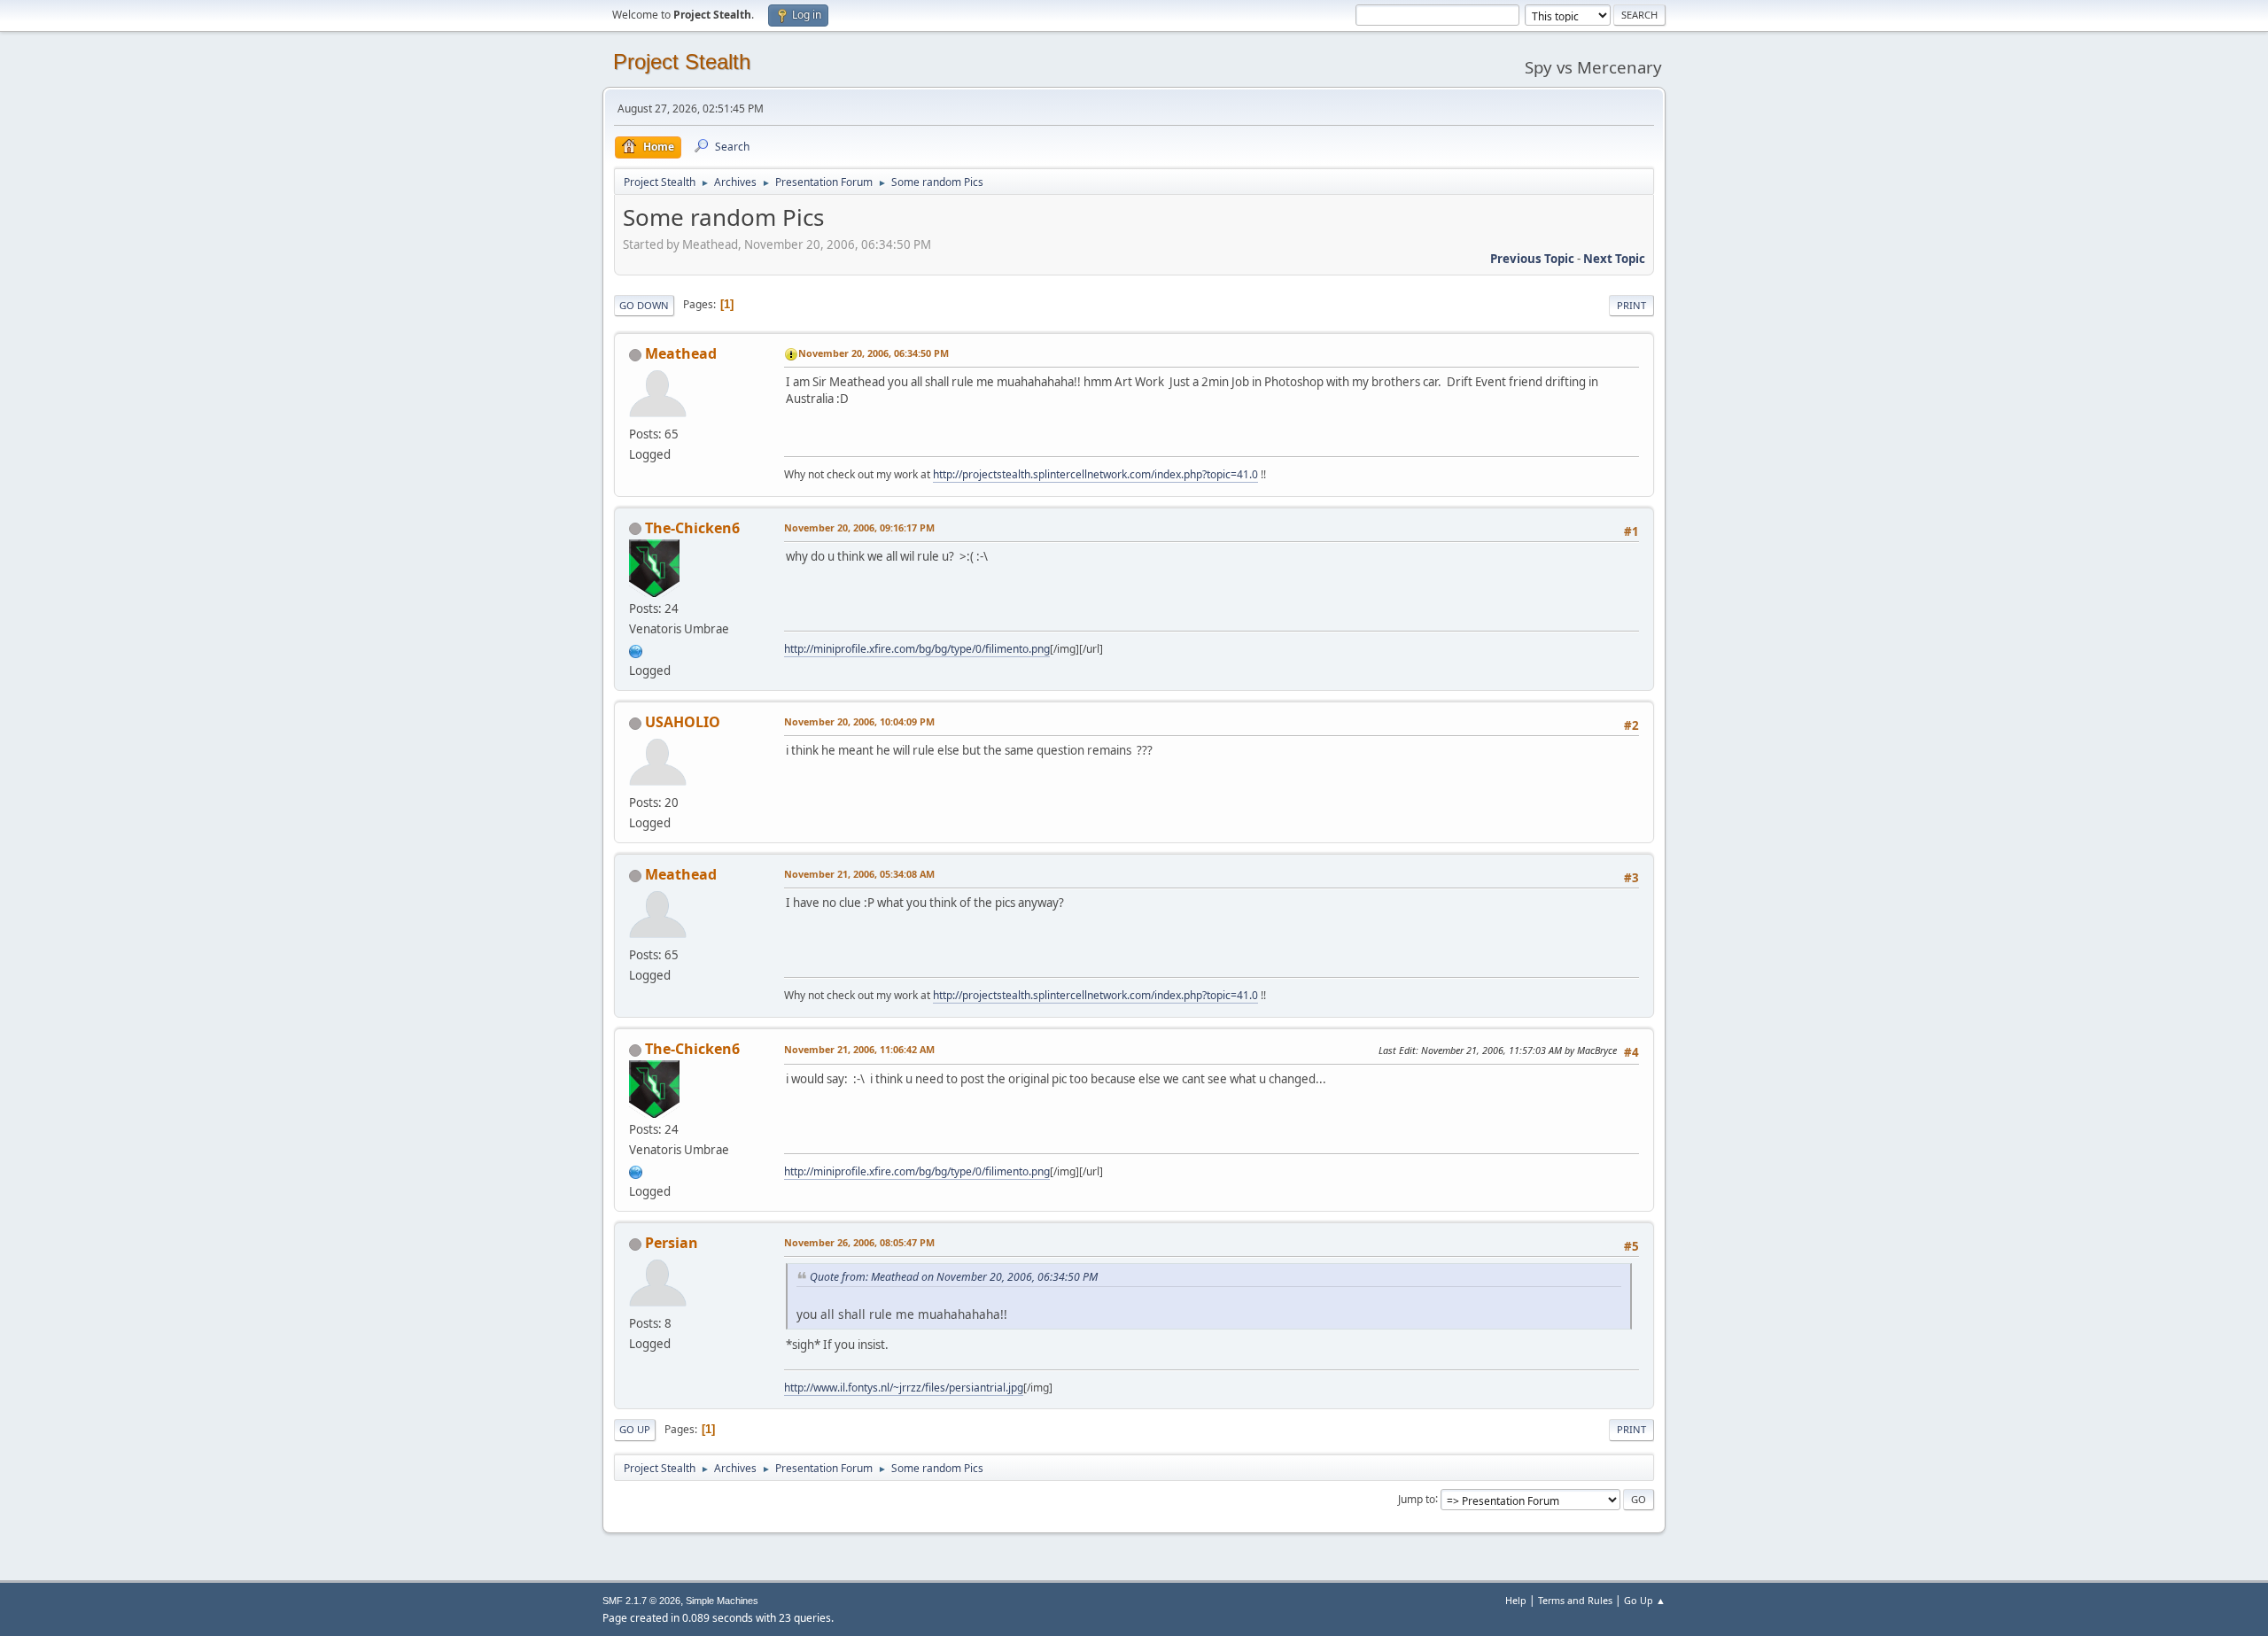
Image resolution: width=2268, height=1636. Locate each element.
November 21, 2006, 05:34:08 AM (859, 874)
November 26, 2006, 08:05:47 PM (859, 1242)
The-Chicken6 (692, 528)
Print (1631, 305)
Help (1516, 1600)
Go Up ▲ (1645, 1600)
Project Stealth (682, 62)
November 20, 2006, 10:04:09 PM (859, 721)
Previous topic (1532, 259)
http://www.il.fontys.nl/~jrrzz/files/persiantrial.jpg (904, 1388)
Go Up (635, 1429)
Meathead (681, 353)
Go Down (644, 305)
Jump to (1417, 1498)
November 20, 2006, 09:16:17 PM (859, 527)
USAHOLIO (683, 722)
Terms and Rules (1575, 1600)
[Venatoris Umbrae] (636, 649)
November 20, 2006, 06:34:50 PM (874, 353)
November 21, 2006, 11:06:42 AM (859, 1049)
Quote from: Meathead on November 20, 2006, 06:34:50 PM (954, 1277)
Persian (672, 1243)
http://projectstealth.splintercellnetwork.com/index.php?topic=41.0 (1095, 474)
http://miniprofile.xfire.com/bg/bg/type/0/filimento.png (917, 649)
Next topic (1614, 259)
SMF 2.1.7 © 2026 (641, 1601)
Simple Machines (722, 1601)
